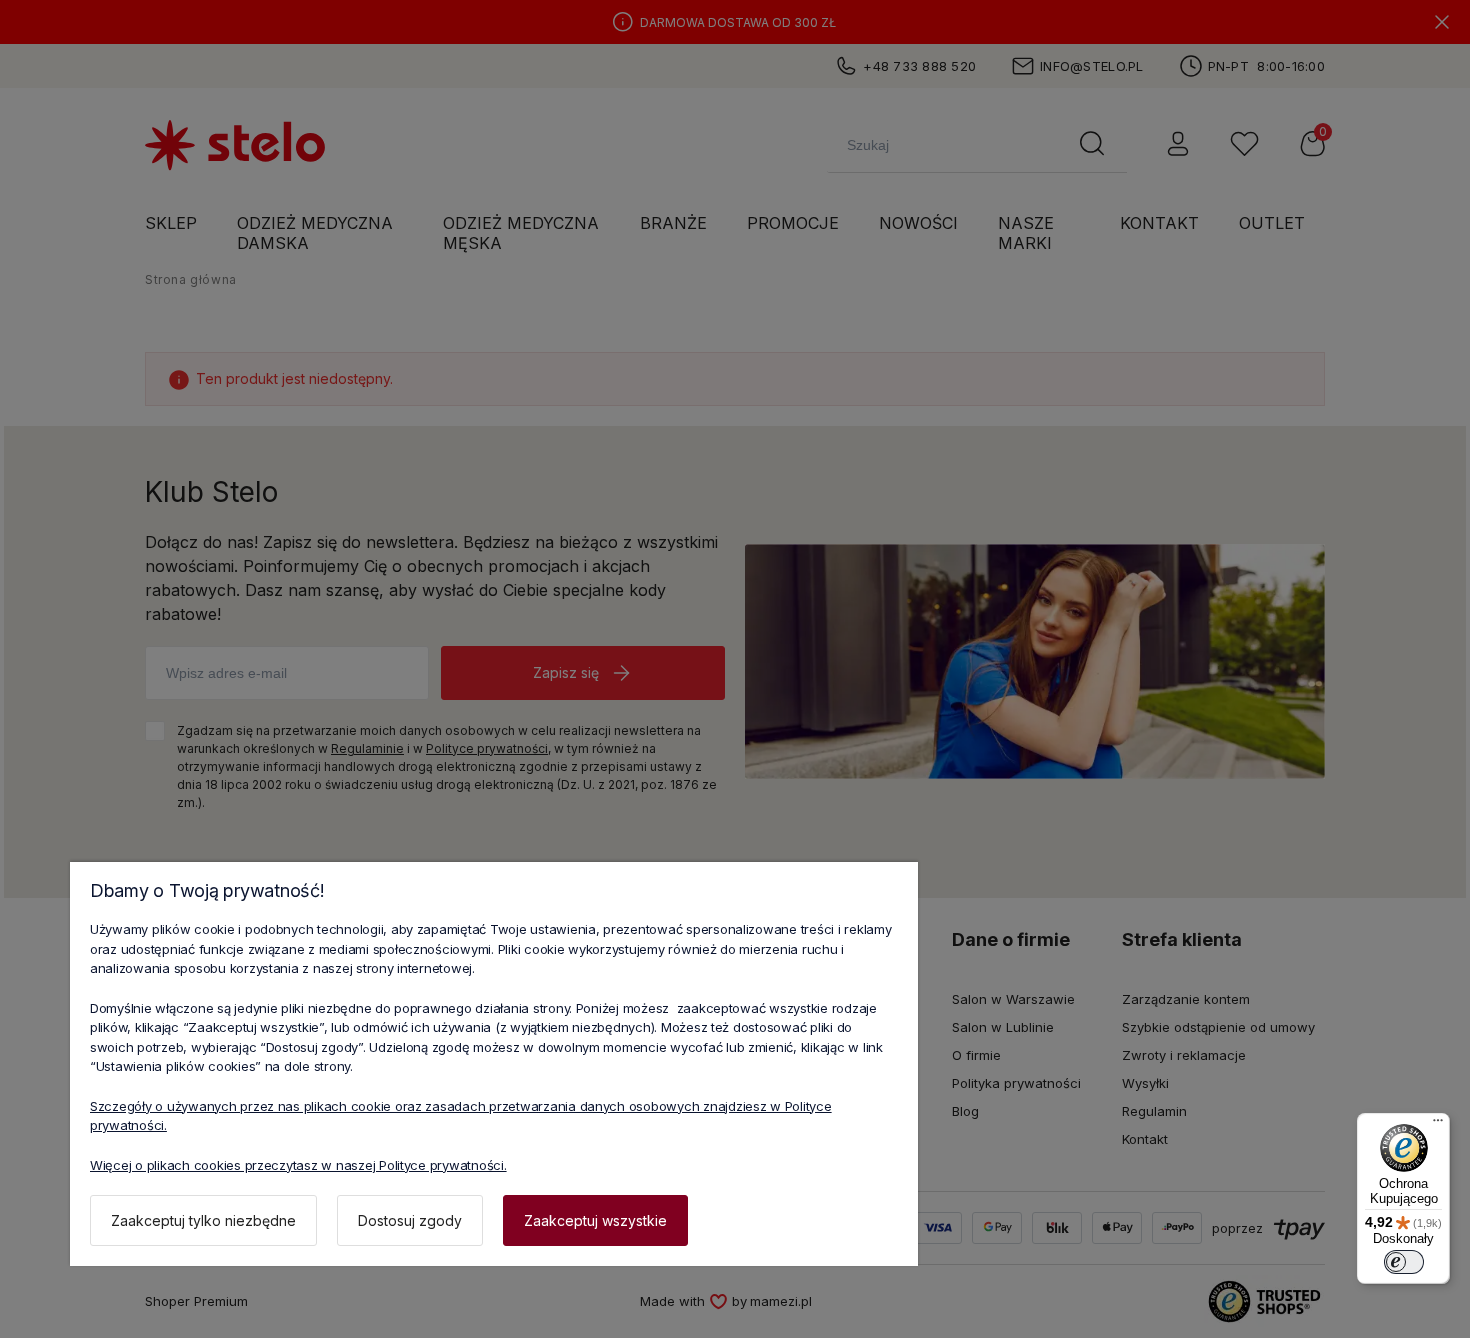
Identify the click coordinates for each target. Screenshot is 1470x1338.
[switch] (1404, 1262)
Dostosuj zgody (410, 1220)
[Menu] (1438, 1125)
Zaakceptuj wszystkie (595, 1220)
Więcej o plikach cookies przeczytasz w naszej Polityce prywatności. (298, 1165)
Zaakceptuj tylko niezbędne (203, 1220)
